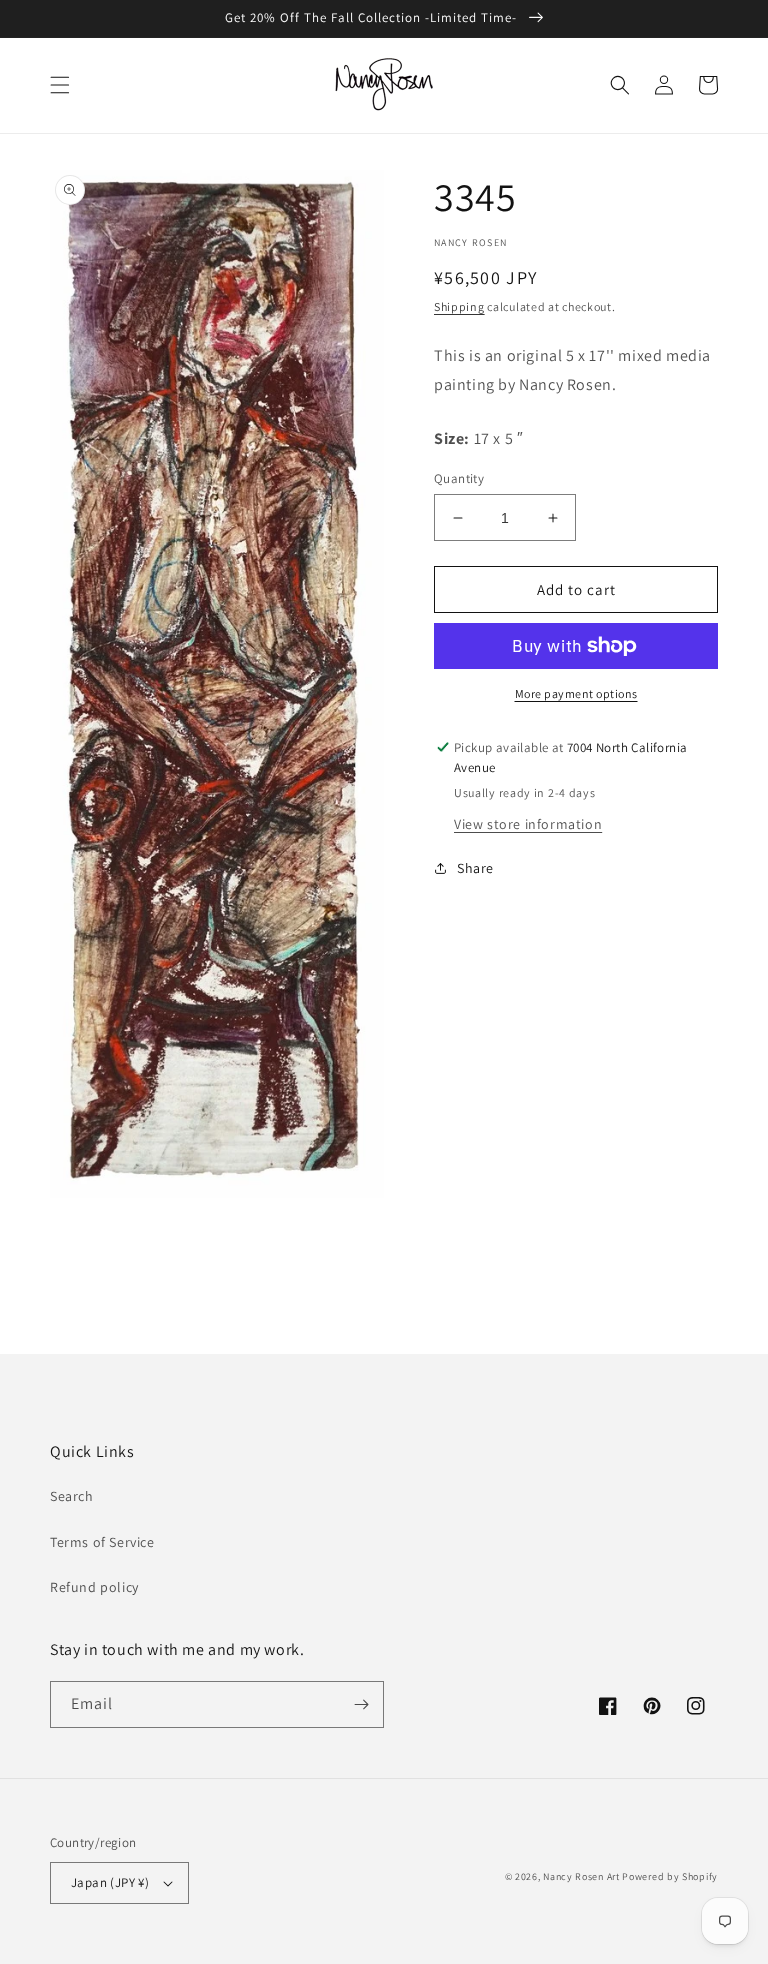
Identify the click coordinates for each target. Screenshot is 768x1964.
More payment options (576, 693)
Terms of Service (102, 1542)
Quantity (459, 478)
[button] (60, 85)
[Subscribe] (361, 1704)
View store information (528, 824)
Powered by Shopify (670, 1876)
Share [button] (475, 868)
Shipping (459, 306)
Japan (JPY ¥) (110, 1882)
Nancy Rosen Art (581, 1876)
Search (72, 1496)
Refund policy (94, 1587)
